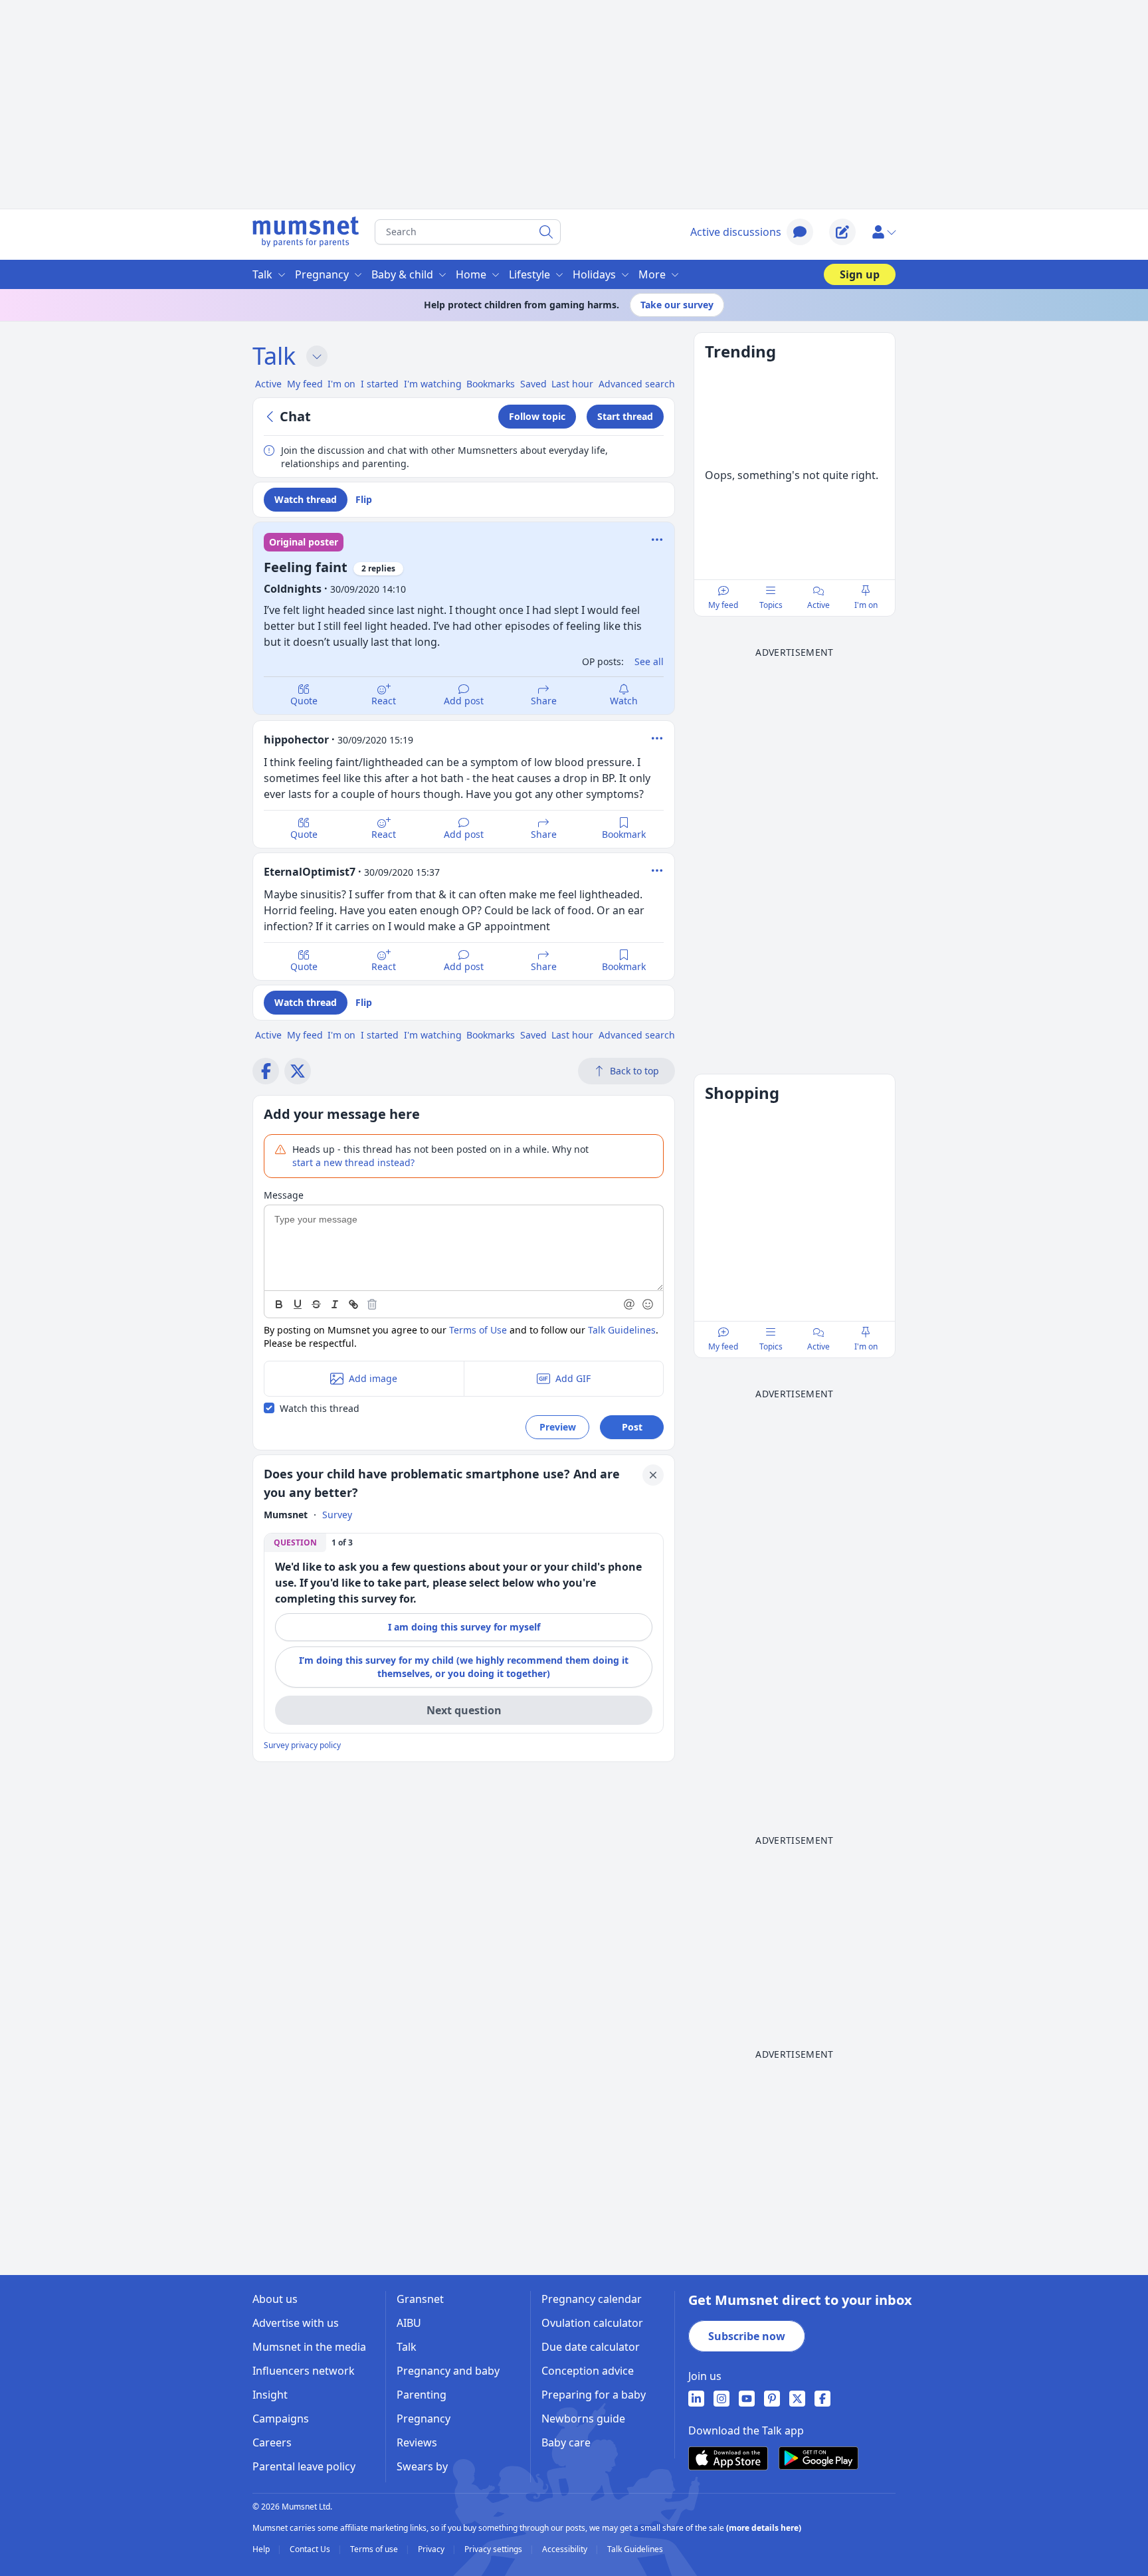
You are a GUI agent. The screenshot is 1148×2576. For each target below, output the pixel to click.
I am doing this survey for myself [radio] (464, 1627)
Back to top (634, 1071)
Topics (771, 605)
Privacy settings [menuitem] (494, 2549)
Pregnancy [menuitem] (322, 274)
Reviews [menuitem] (417, 2442)
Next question (464, 1710)
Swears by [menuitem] (422, 2466)
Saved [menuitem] (533, 384)
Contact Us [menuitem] (311, 2549)
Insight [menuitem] (270, 2395)
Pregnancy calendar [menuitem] (592, 2299)
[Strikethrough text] (316, 1304)
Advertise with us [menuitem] (296, 2323)
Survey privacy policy (302, 1745)
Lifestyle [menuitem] (529, 274)
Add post (464, 701)
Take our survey (677, 305)
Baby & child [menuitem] (402, 274)
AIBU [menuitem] (409, 2323)
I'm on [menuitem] (341, 384)
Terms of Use (478, 1330)
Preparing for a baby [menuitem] (594, 2395)
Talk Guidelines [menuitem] (635, 2549)
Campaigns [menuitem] (281, 2419)
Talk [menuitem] (262, 274)
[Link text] (353, 1304)
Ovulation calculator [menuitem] (592, 2323)
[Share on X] (298, 1071)
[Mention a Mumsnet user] (630, 1304)
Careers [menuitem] (272, 2442)
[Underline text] (298, 1304)
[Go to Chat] (272, 417)
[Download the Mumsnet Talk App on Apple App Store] (728, 2458)
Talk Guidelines (622, 1330)
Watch (624, 701)
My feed (723, 605)
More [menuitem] (652, 274)
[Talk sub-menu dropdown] (317, 356)
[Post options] (657, 738)
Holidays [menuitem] (594, 274)
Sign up (860, 274)
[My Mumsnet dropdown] (884, 232)
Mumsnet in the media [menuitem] (309, 2347)
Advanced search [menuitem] (637, 384)
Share (544, 701)
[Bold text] (279, 1304)
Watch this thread (320, 1408)
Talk (274, 356)
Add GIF (573, 1378)
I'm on (866, 605)
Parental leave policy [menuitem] (304, 2466)
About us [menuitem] (275, 2299)
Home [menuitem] (471, 274)
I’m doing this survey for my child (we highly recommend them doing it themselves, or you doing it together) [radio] (464, 1667)
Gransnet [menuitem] (420, 2299)
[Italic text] (335, 1304)
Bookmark (624, 834)
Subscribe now (747, 2336)
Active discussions (736, 232)
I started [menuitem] (380, 384)
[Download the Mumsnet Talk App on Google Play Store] (818, 2458)
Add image (373, 1378)
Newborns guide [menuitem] (583, 2419)
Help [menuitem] (262, 2549)
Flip (364, 499)
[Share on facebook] (266, 1071)
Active (818, 605)
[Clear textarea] (372, 1304)
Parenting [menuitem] (422, 2395)
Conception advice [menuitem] (588, 2371)
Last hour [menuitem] (572, 384)
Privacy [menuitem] (432, 2549)
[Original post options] (657, 540)
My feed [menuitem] (305, 384)
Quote (304, 701)
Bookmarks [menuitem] (491, 384)
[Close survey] (653, 1475)
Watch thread (306, 499)
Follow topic (537, 416)
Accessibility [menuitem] (566, 2549)
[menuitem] (696, 2399)
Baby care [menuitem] (566, 2442)
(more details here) (764, 2528)
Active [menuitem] (268, 384)
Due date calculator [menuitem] (591, 2347)
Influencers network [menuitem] (304, 2371)
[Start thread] (842, 232)
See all (649, 661)
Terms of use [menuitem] (375, 2549)
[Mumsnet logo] (306, 232)
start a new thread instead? (353, 1162)
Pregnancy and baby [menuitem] (448, 2371)
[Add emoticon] (648, 1304)
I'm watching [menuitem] (433, 384)
